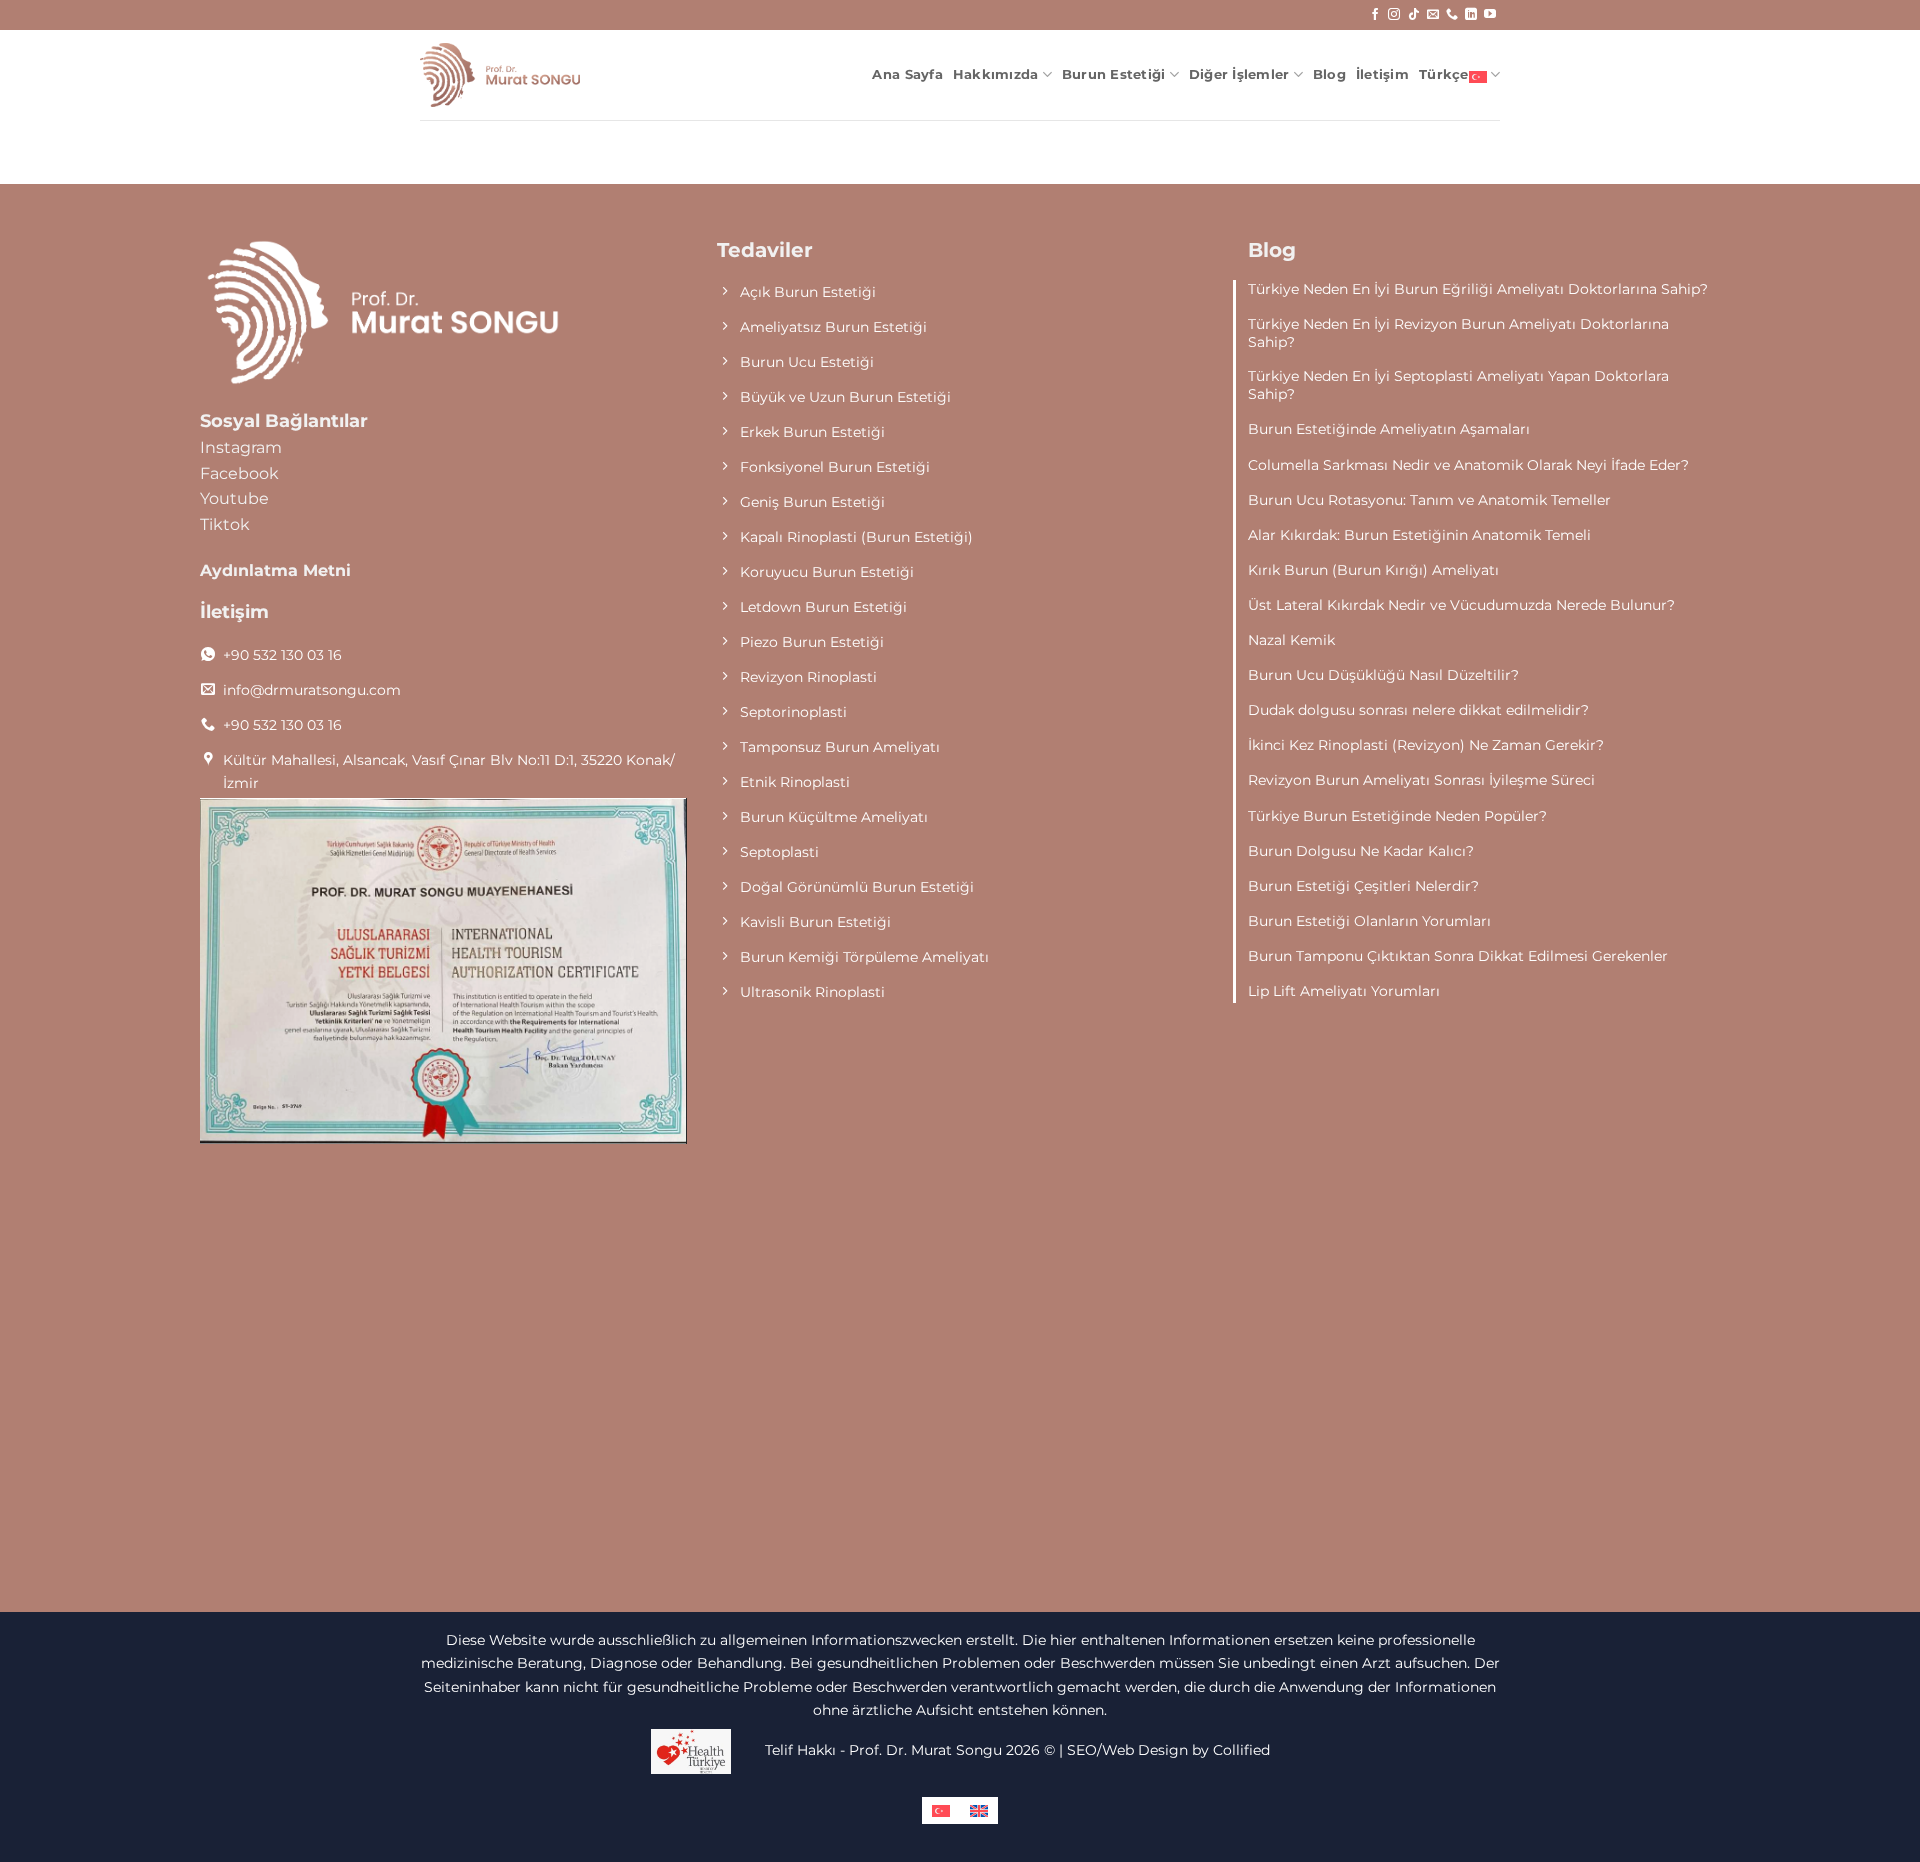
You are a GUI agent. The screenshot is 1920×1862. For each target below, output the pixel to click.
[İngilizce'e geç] (979, 1810)
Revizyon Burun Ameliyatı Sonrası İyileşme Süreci (1421, 780)
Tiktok (225, 524)
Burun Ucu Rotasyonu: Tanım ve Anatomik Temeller (1429, 500)
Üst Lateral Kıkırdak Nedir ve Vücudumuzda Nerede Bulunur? (1461, 605)
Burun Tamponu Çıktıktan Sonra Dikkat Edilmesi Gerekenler (1458, 956)
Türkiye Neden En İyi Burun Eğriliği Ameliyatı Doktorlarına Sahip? (1478, 289)
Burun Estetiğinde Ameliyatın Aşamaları (1389, 429)
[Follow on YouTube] (1490, 15)
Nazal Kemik (1291, 640)
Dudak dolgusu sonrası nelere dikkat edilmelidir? (1418, 710)
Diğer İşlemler (1239, 74)
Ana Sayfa (907, 74)
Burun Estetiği (1114, 74)
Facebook (239, 473)
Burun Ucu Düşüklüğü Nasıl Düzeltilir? (1383, 675)
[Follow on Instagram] (1394, 15)
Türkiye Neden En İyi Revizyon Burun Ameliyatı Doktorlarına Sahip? (1458, 333)
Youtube (234, 498)
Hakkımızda (996, 74)
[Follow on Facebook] (1375, 15)
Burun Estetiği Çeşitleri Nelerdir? (1363, 886)
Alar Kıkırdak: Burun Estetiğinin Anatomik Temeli (1419, 535)
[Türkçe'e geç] (941, 1810)
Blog (1329, 74)
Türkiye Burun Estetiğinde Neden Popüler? (1397, 816)
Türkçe (1444, 74)
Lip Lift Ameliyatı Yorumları (1344, 991)
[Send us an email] (1433, 15)
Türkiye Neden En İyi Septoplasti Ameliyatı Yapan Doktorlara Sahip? (1458, 385)
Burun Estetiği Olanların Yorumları (1369, 921)
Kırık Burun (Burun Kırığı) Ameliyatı (1373, 570)
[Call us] (1452, 15)
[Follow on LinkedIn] (1471, 15)
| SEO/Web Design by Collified (1164, 1750)
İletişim (1382, 74)
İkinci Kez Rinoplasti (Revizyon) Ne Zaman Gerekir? (1426, 745)
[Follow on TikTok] (1414, 15)
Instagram (241, 447)
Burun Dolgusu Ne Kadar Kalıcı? (1361, 851)
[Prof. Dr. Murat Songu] (500, 75)
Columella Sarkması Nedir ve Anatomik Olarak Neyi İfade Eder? (1468, 465)
